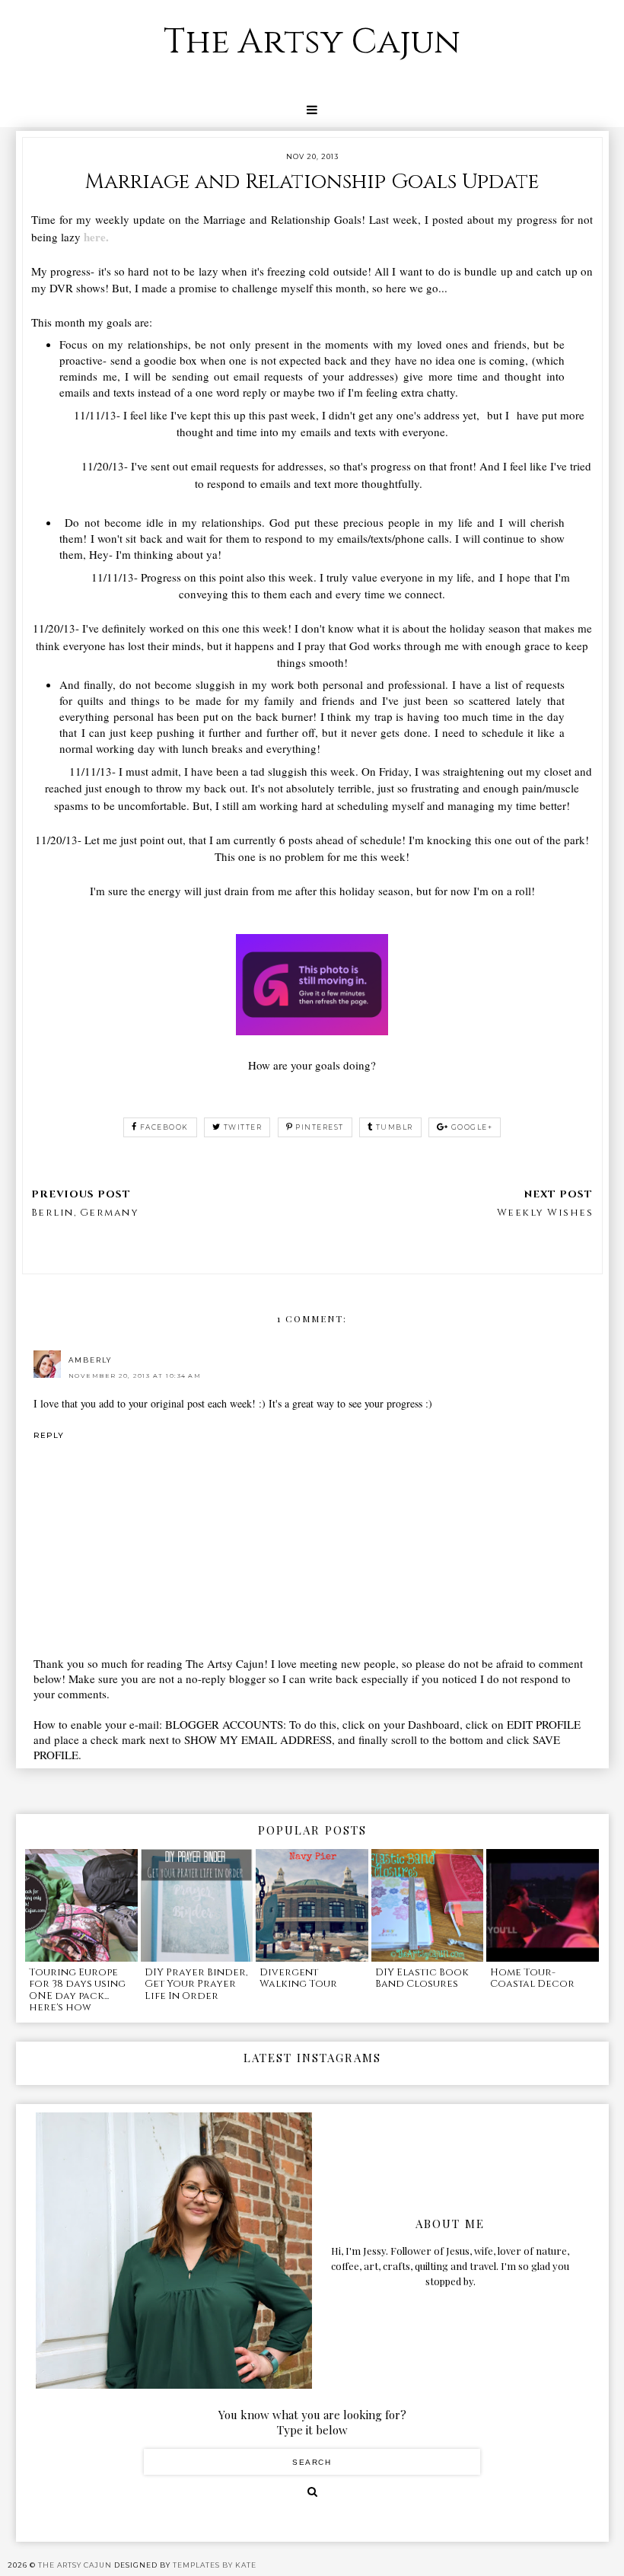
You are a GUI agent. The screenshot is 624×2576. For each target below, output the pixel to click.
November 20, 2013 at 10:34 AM (135, 1376)
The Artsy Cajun (312, 42)
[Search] (312, 2492)
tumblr (395, 1127)
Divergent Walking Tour (298, 1978)
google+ (472, 1127)
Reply (49, 1435)
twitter (243, 1127)
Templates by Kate (215, 2565)
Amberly (90, 1360)
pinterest (320, 1127)
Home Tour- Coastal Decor (532, 1978)
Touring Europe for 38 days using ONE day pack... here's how (77, 1990)
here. (96, 237)
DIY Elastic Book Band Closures (422, 1978)
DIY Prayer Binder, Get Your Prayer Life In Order (196, 1984)
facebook (164, 1127)
